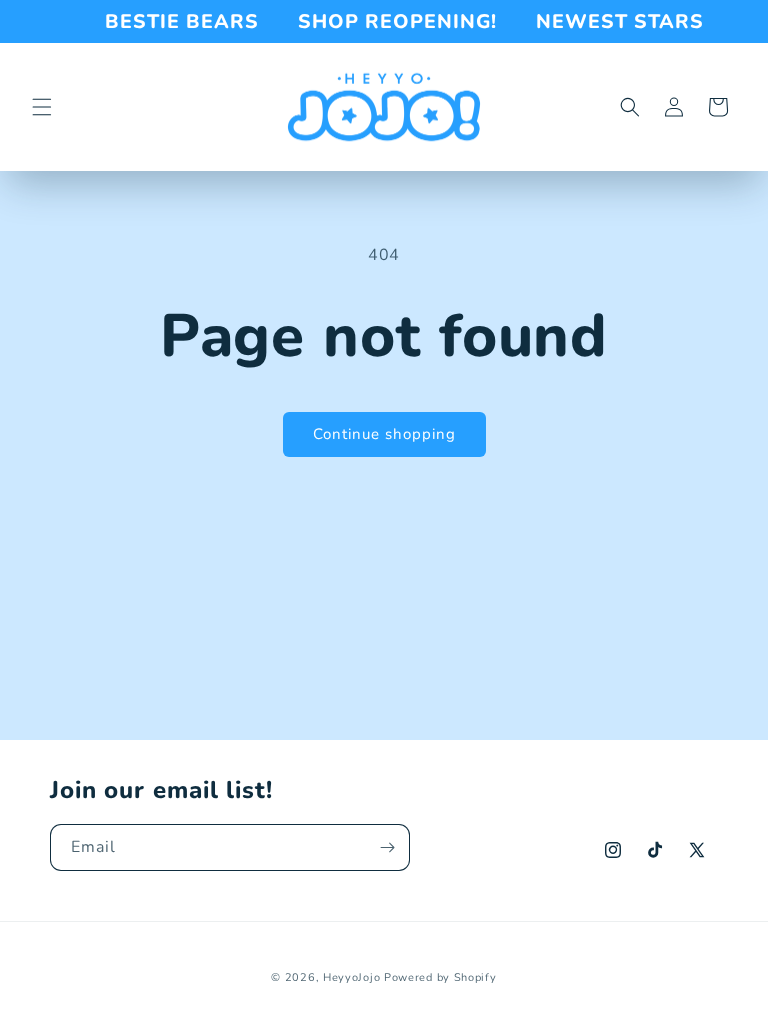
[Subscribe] (387, 847)
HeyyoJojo (351, 977)
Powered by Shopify (440, 977)
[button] (42, 107)
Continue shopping (384, 434)
